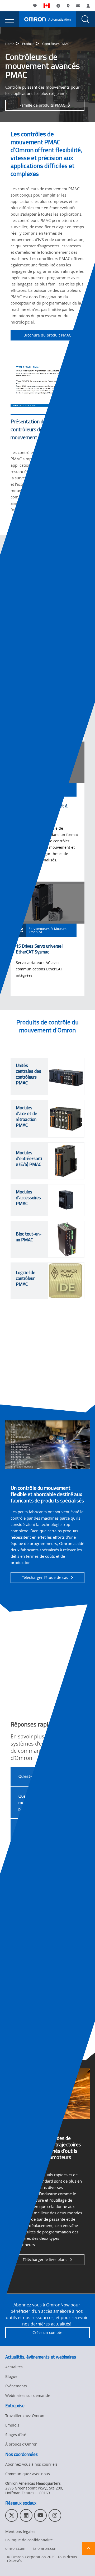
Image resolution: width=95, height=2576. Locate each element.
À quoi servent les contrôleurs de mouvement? (34, 1874)
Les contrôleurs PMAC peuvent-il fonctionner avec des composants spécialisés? (38, 1838)
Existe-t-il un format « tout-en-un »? (37, 1903)
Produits (28, 44)
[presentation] (9, 19)
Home (10, 44)
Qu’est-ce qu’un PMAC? (39, 1776)
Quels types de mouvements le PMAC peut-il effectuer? (38, 1802)
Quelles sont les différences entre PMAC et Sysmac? (40, 1933)
